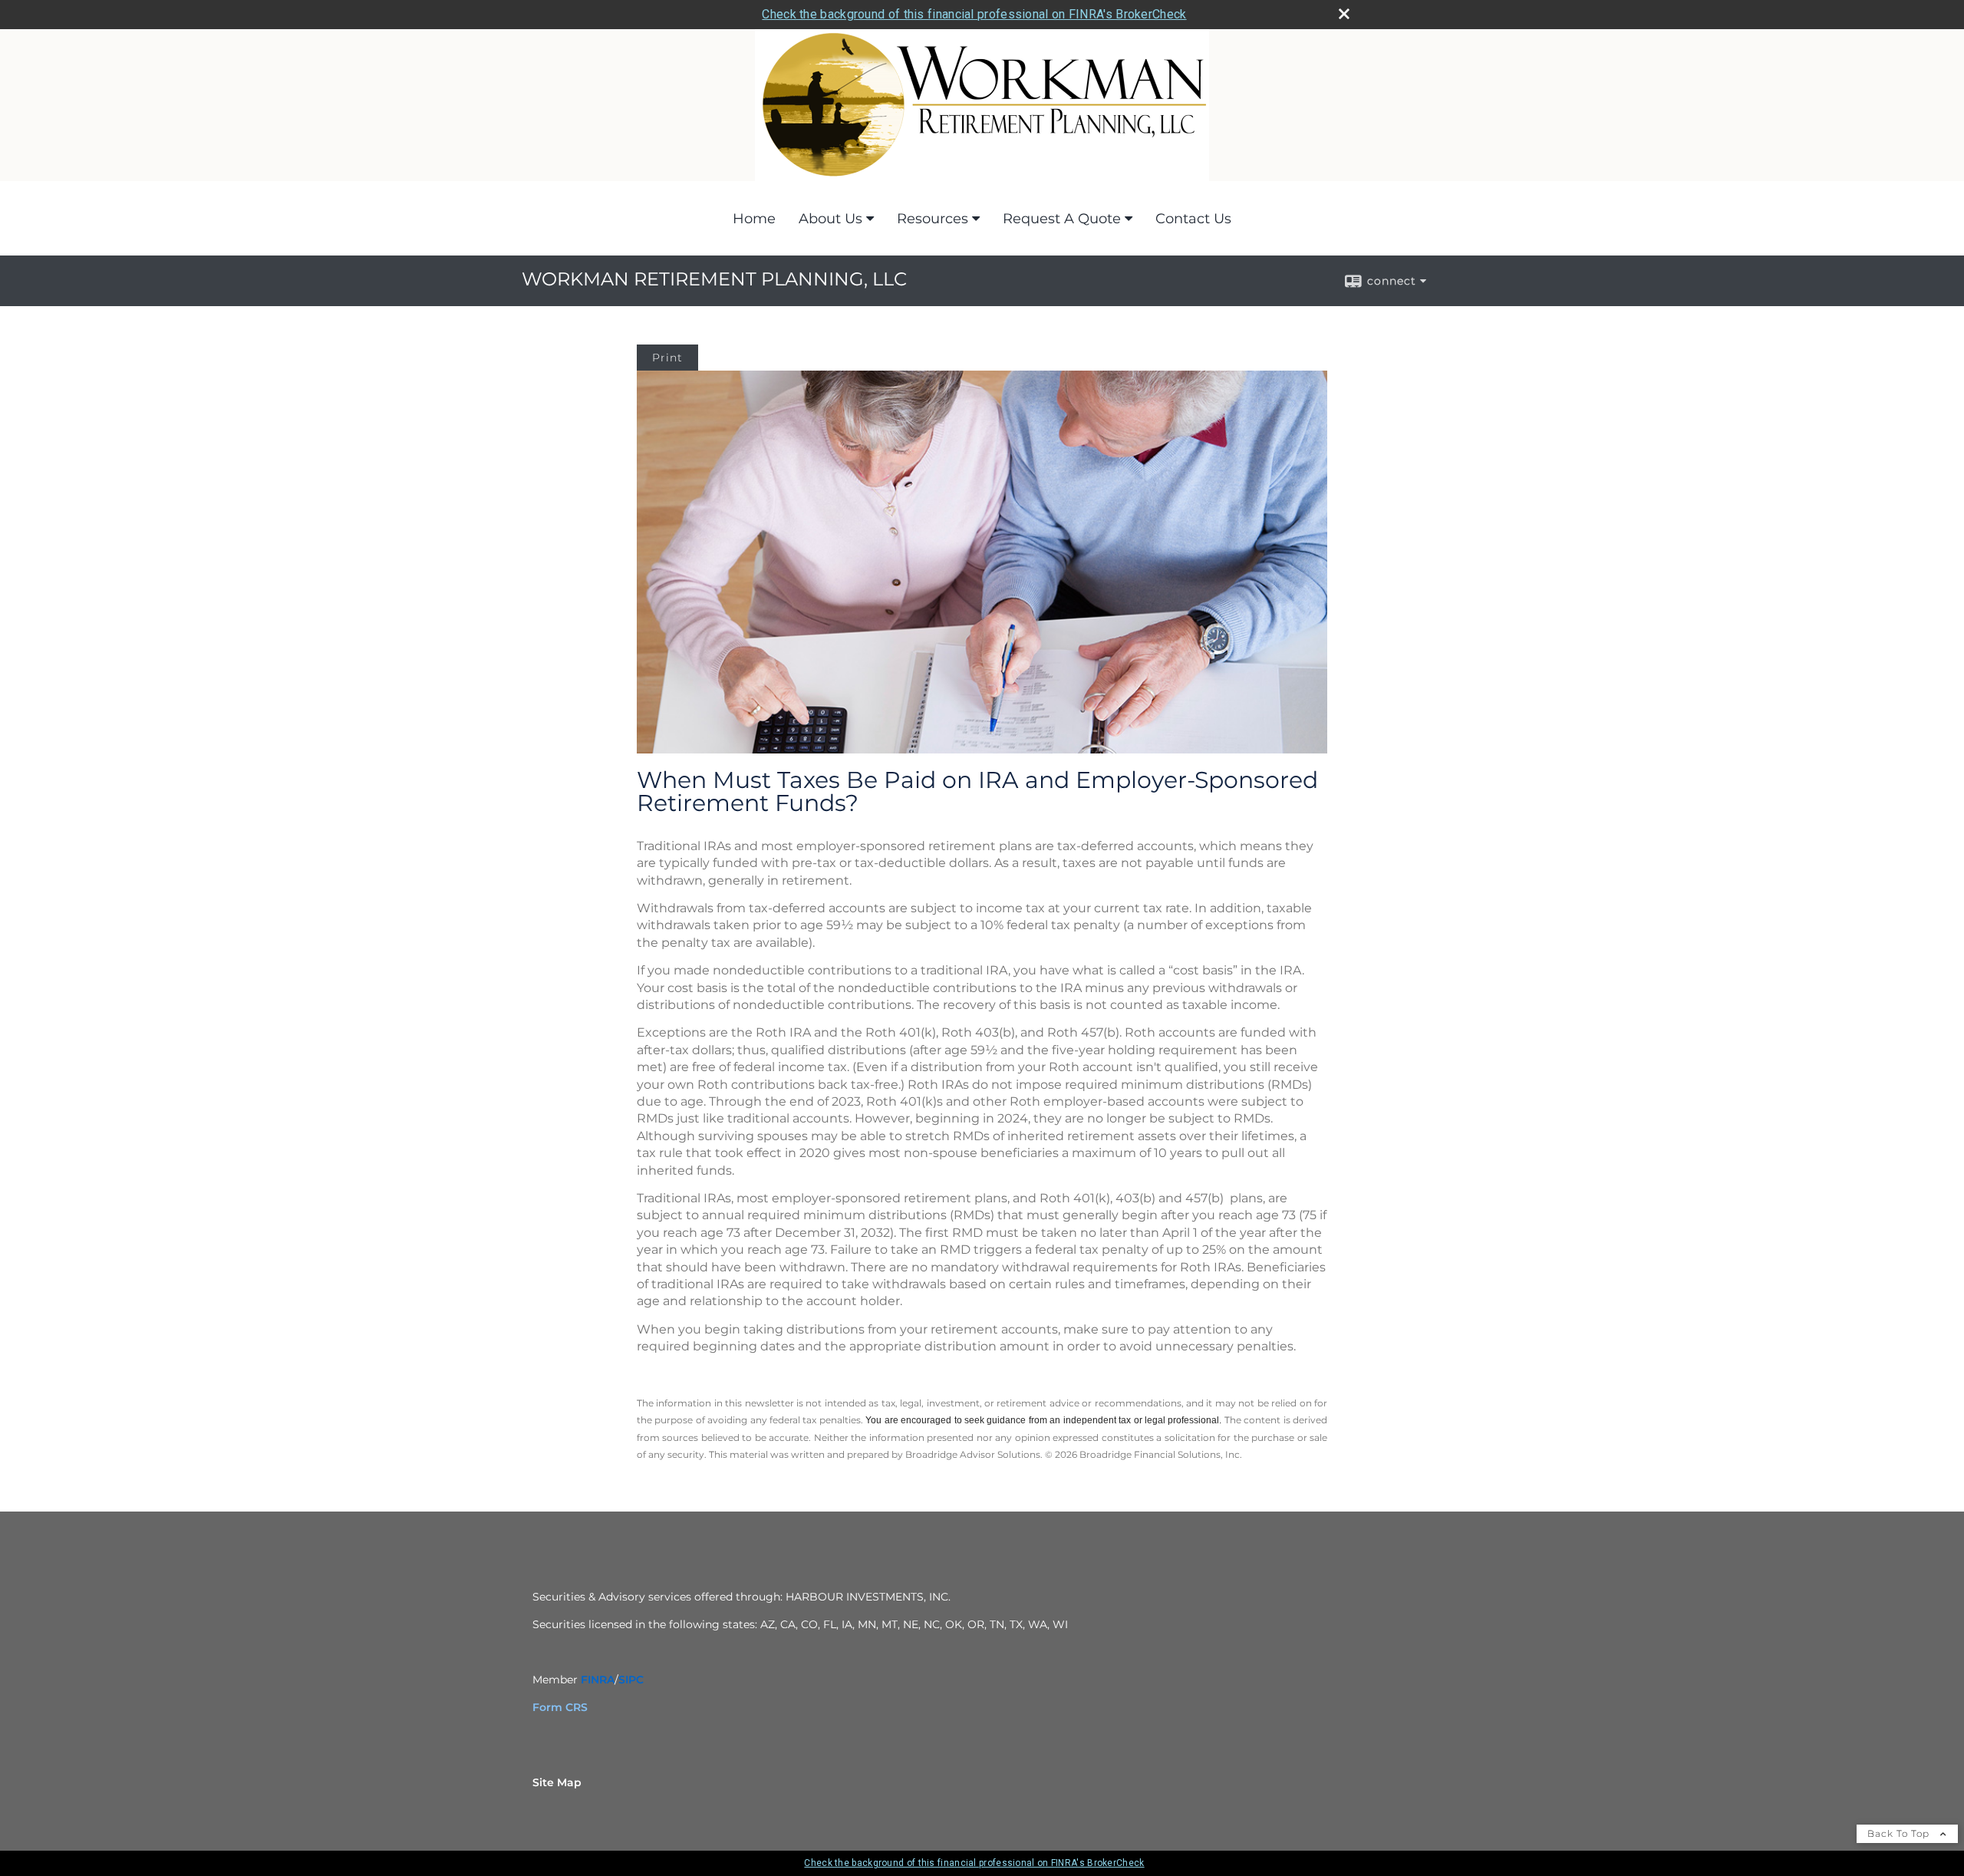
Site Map (557, 1782)
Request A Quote (1062, 219)
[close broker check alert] (1344, 14)
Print (667, 358)
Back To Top (1900, 1833)
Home (754, 219)
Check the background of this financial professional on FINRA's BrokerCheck (974, 14)
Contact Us (1193, 219)
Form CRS (560, 1707)
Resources (933, 219)
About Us (830, 219)
